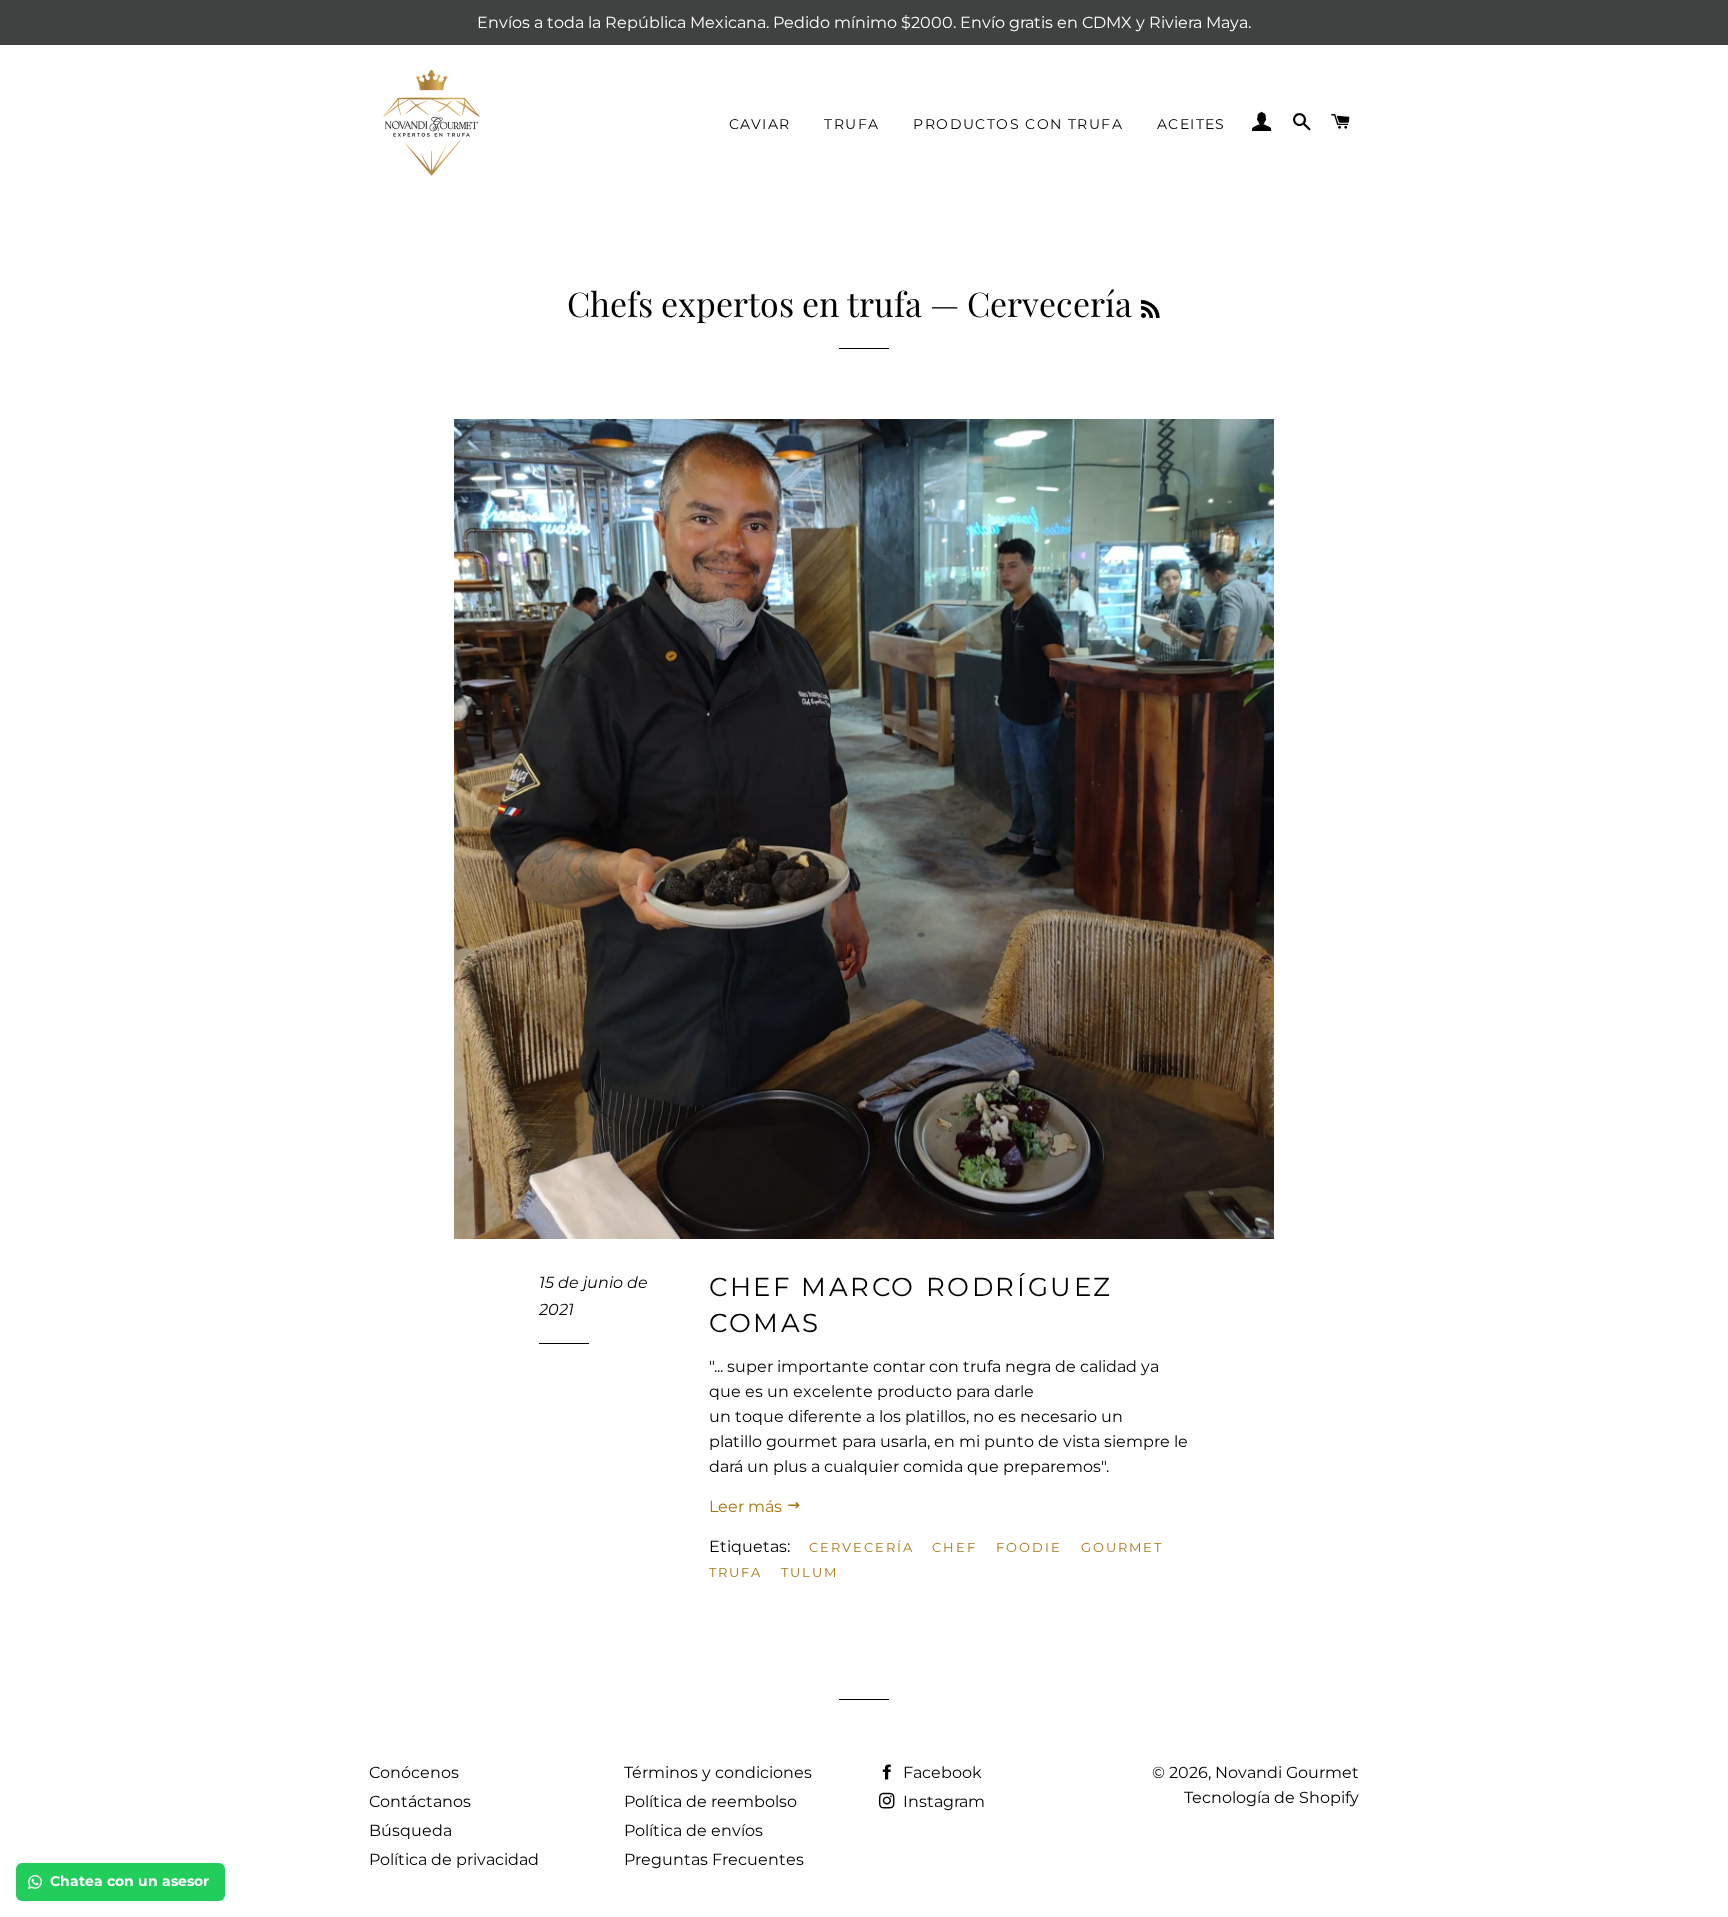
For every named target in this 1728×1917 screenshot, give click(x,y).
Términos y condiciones (718, 1772)
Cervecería (861, 1547)
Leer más (747, 1506)
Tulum (809, 1572)
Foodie (1029, 1547)
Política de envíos (693, 1830)
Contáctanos (420, 1801)
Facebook (940, 1772)
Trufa (735, 1572)
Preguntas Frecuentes (714, 1859)
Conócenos (414, 1772)
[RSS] (1150, 308)
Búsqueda (410, 1830)
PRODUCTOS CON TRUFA (1018, 124)
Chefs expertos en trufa (744, 303)
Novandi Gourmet (1287, 1772)
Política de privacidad (454, 1859)
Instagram (942, 1801)
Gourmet (1122, 1547)
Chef (954, 1547)
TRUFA (851, 124)
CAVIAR (759, 124)
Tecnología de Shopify (1271, 1797)
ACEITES (1191, 124)
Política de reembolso (710, 1801)
